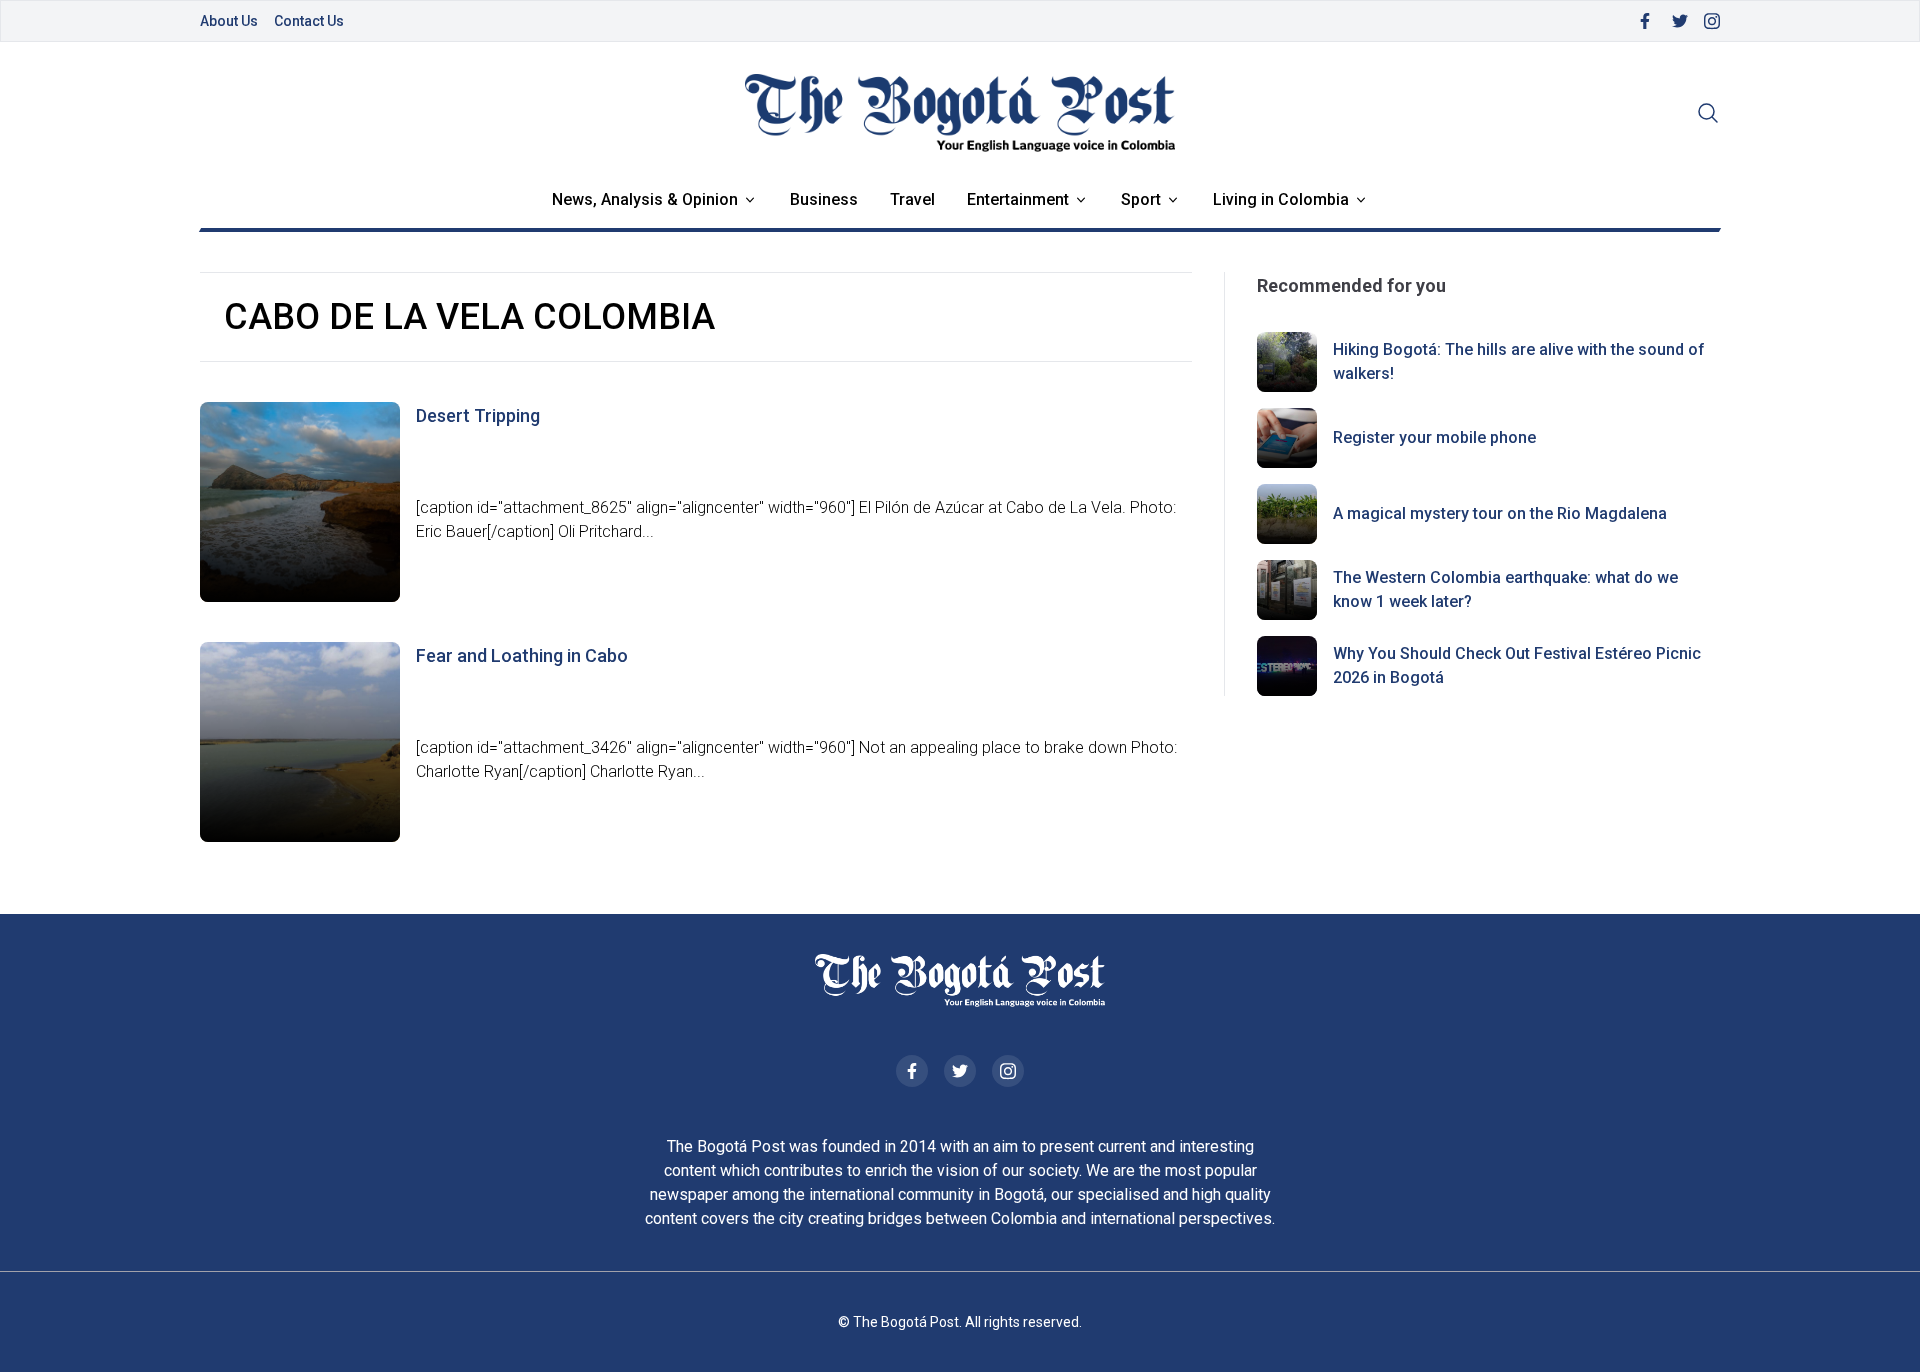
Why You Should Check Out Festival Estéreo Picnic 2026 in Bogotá (1517, 665)
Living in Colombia (1281, 199)
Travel (912, 199)
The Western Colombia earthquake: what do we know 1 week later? (1505, 589)
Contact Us (309, 21)
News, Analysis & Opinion (645, 199)
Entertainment (1018, 199)
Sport (1141, 199)
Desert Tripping (478, 415)
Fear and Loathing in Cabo (522, 655)
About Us (229, 21)
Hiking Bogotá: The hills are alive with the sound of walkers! (1519, 361)
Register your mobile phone (1434, 437)
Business (824, 199)
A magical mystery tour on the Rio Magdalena (1500, 513)
